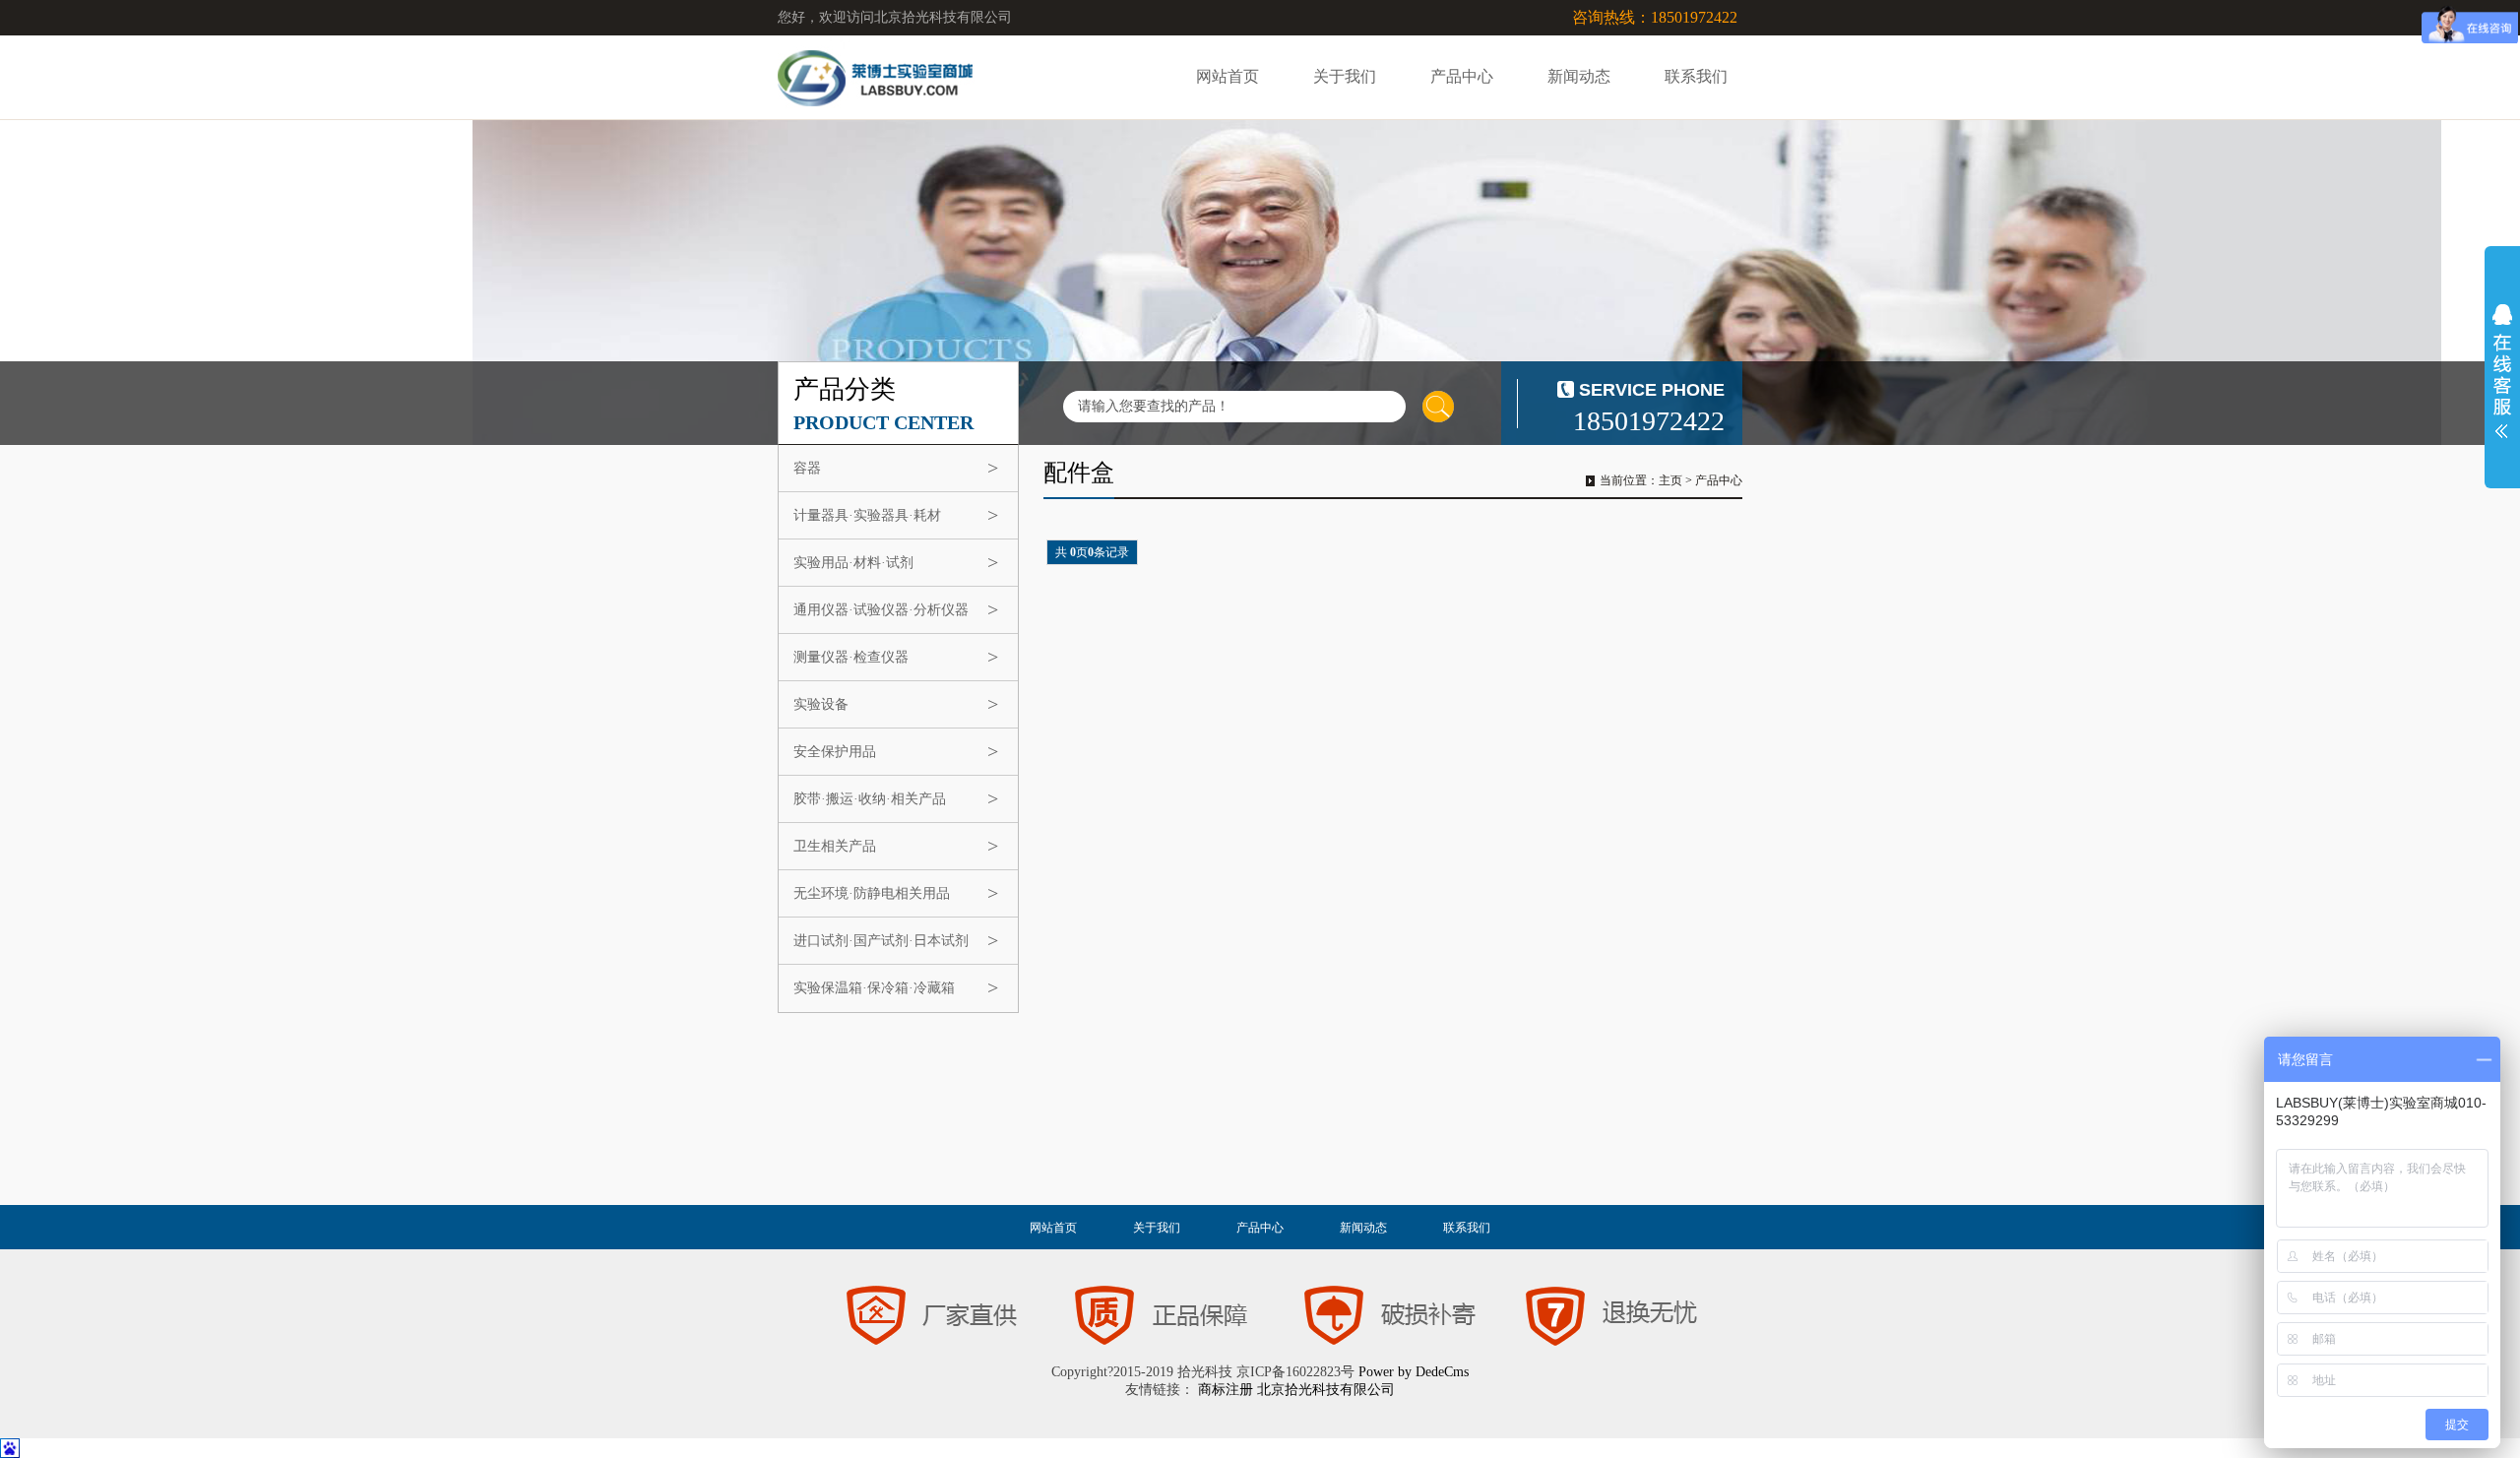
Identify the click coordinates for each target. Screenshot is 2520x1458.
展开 (2502, 371)
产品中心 (1462, 76)
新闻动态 (1579, 76)
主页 (1670, 480)
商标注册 (1226, 1390)
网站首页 (1228, 76)
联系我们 (1696, 76)
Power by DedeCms (1414, 1372)
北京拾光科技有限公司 (1326, 1390)
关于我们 (1345, 76)
